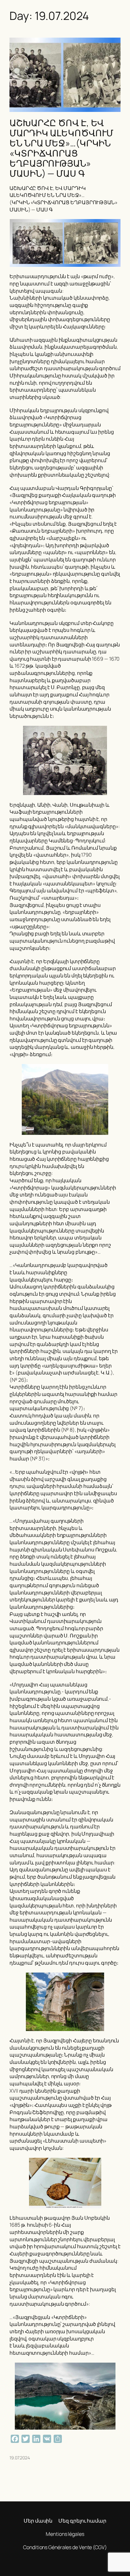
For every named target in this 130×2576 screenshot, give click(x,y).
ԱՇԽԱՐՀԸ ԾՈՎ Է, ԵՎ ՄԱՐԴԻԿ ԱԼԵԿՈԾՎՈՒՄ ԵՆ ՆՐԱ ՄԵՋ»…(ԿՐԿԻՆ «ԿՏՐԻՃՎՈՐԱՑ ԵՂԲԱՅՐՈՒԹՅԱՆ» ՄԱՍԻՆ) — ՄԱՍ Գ (61, 148)
